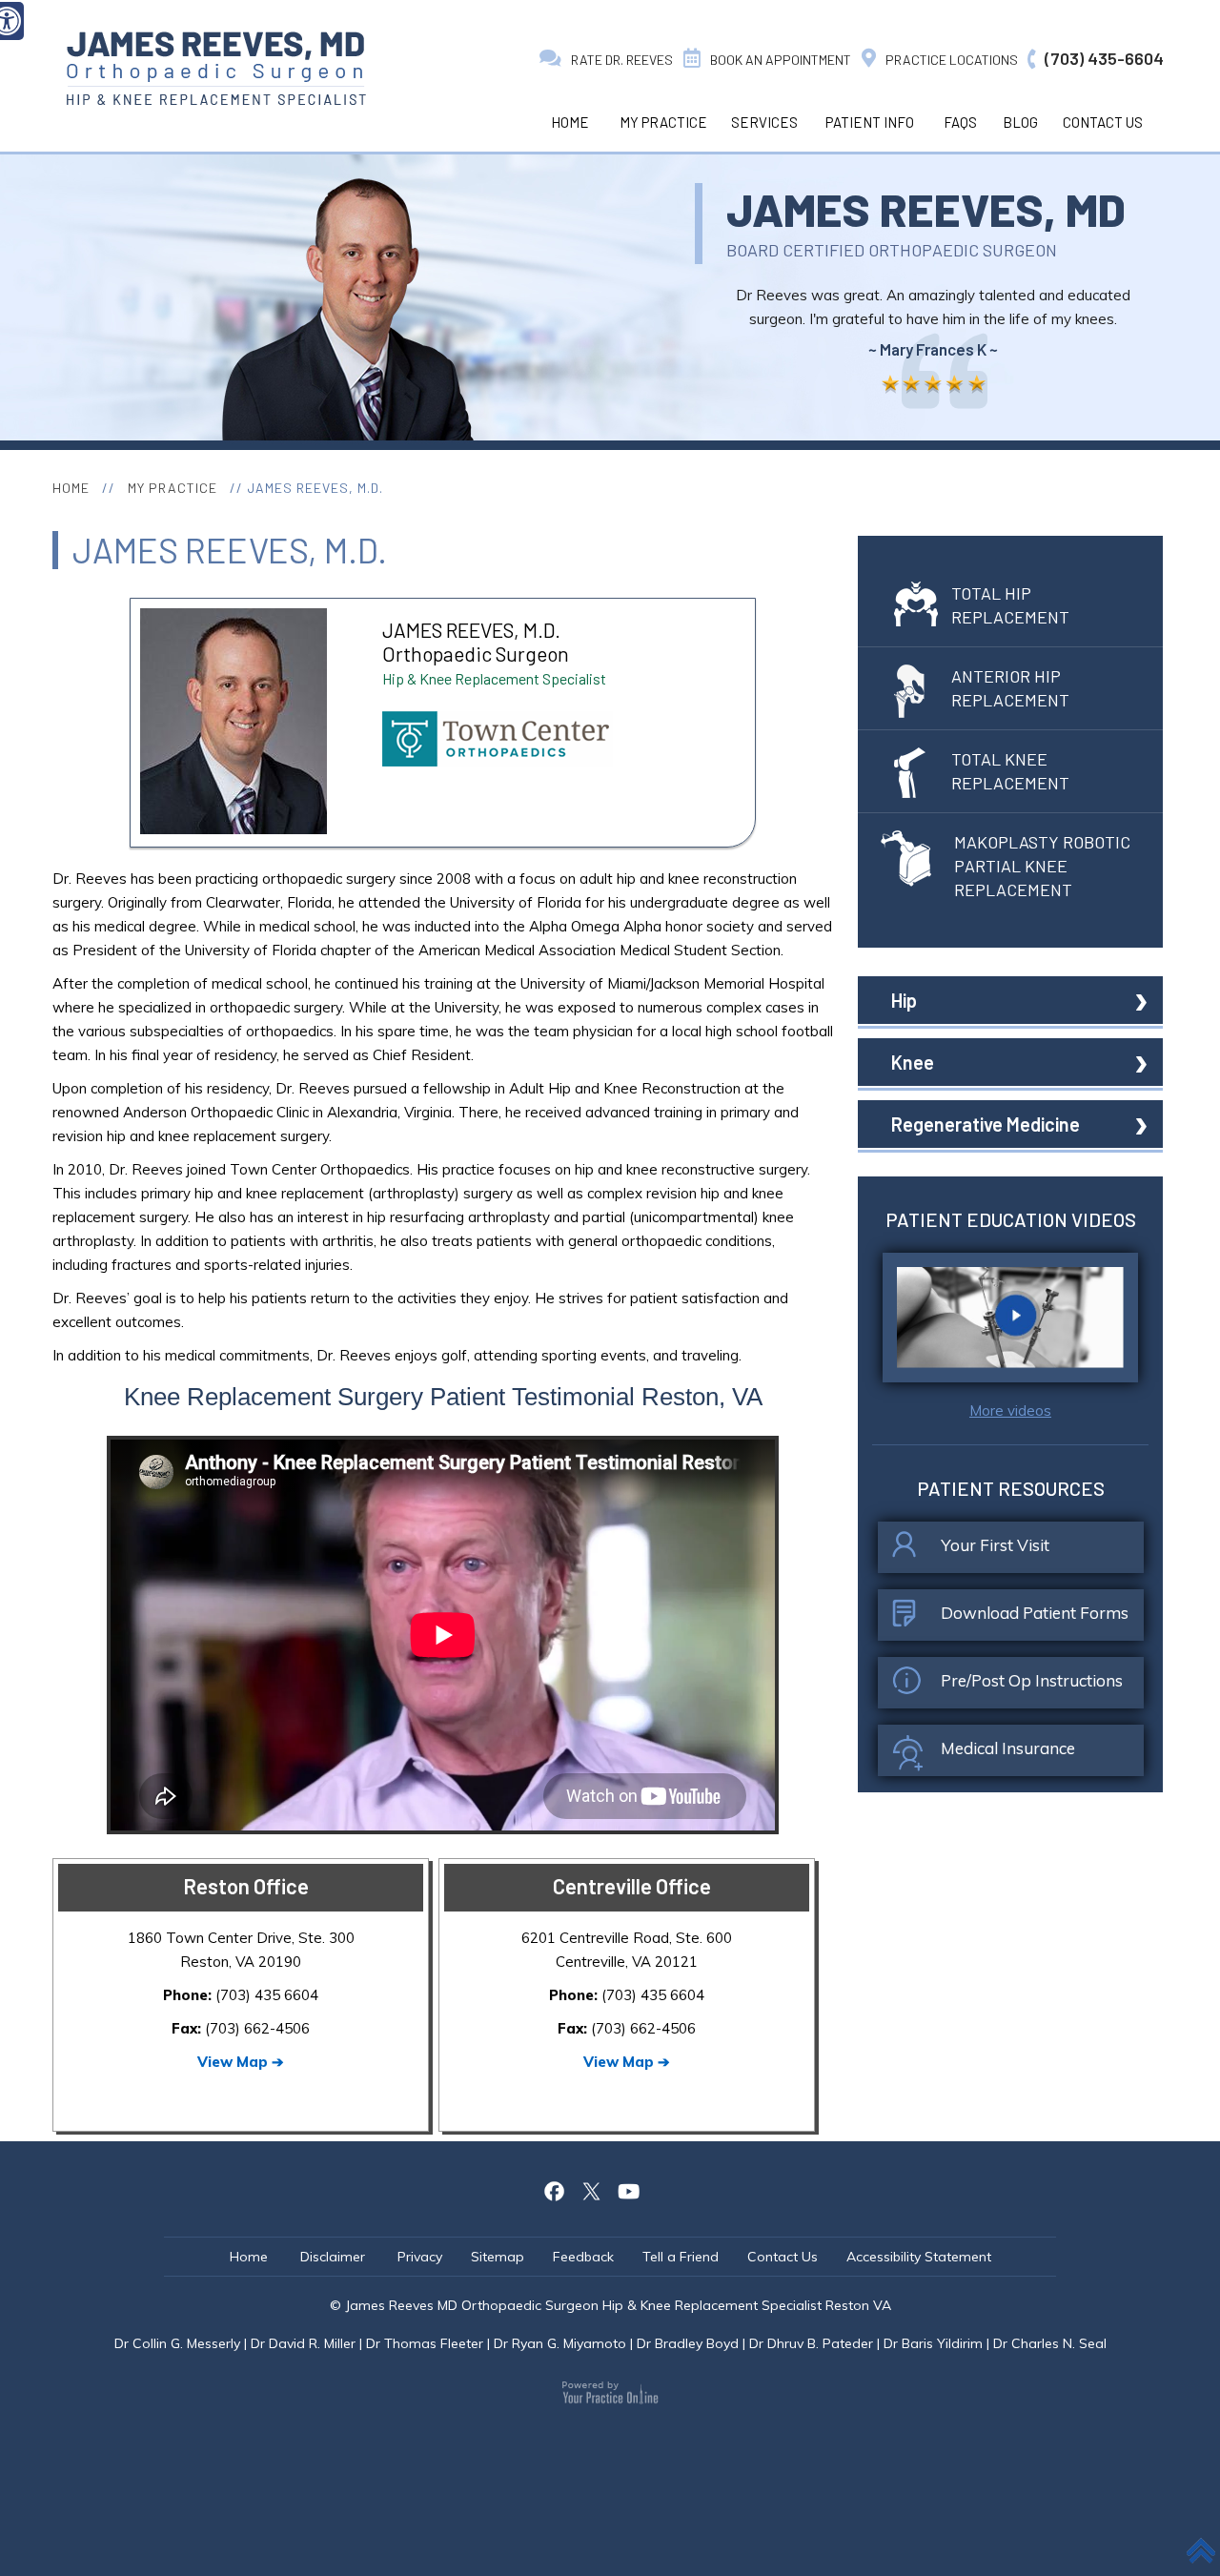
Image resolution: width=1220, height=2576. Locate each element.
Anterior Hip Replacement (1010, 688)
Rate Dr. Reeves (622, 60)
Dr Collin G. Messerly (177, 2343)
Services (764, 122)
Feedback (583, 2257)
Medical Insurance (1008, 1748)
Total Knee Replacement (1010, 771)
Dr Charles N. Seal (1050, 2343)
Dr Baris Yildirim (933, 2343)
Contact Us (1103, 122)
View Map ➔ (241, 2062)
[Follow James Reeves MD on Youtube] (629, 2189)
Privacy (420, 2257)
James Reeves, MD (926, 209)
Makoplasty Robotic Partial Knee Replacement (1042, 866)
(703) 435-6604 (1104, 58)
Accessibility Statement (919, 2257)
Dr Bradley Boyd (688, 2343)
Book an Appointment (781, 60)
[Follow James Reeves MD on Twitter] (592, 2189)
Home (570, 122)
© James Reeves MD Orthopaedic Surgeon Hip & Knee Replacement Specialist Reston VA (610, 2305)
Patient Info (870, 122)
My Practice (663, 122)
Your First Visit (995, 1545)
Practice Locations (952, 60)
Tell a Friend (681, 2257)
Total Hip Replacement (1010, 605)
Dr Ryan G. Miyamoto (560, 2343)
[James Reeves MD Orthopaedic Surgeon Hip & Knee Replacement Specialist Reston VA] (216, 68)
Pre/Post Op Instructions (1032, 1680)
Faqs (960, 122)
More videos (1010, 1411)
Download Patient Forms (1035, 1613)
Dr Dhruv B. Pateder (811, 2343)
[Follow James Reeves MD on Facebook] (555, 2189)
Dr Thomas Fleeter (425, 2343)
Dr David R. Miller (303, 2343)
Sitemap (498, 2257)
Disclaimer (335, 2257)
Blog (1020, 122)
